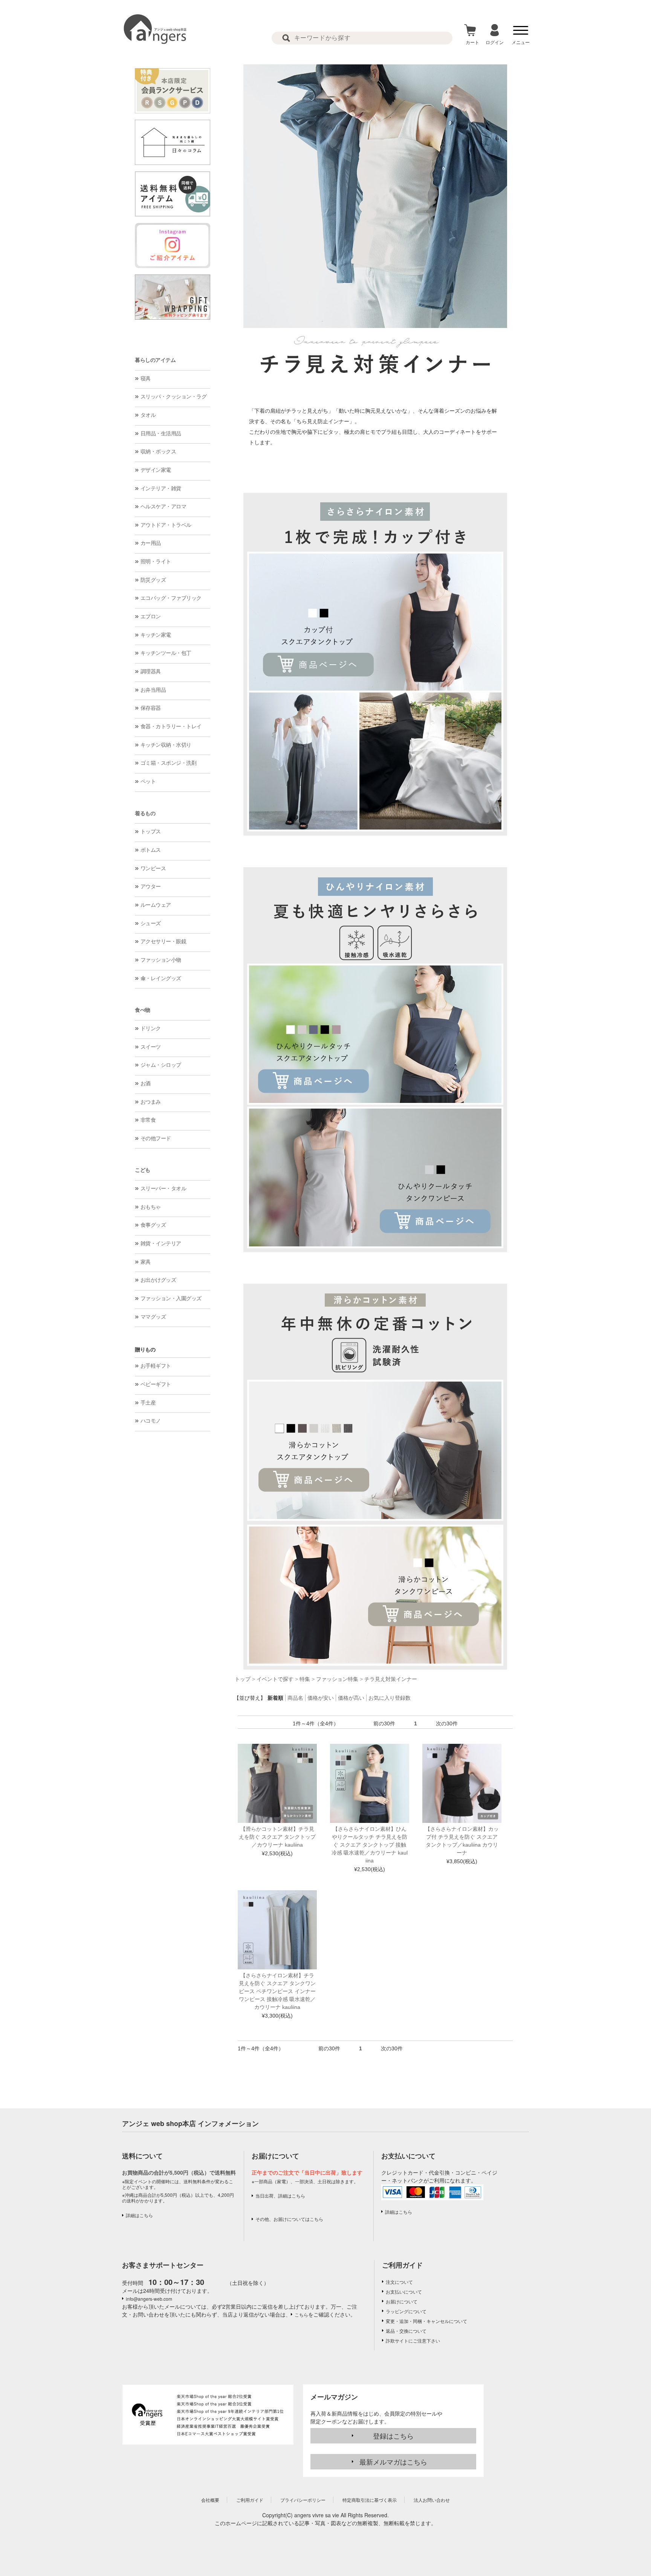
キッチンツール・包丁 (166, 653)
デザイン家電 (156, 470)
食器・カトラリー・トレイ (171, 726)
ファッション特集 (337, 1679)
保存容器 (151, 708)
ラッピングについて (406, 2311)
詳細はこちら (139, 2215)
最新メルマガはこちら (393, 2462)
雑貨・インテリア (161, 1243)
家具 (146, 1262)
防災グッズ (153, 580)
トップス (151, 831)
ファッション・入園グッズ (171, 1298)
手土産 (148, 1403)
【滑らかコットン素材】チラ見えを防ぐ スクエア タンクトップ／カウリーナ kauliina (277, 1837)
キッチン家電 (156, 635)
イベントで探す (275, 1679)
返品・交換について (406, 2331)
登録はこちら (393, 2436)
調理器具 (151, 671)
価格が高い (351, 1698)
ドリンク (151, 1028)
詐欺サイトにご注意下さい (413, 2340)
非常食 (148, 1120)
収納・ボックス (158, 451)
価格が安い (321, 1698)
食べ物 (143, 1010)
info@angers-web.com (149, 2299)
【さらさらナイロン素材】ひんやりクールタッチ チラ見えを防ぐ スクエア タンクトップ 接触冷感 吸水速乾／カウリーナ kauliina (370, 1845)
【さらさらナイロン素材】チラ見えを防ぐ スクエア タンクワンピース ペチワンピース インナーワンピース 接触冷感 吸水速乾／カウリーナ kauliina (277, 1991)
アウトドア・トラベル (166, 525)
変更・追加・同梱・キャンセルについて (426, 2321)
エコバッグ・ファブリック (171, 598)
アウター (151, 886)
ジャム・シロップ (161, 1065)
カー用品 (151, 543)
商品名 (295, 1698)
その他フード (156, 1138)
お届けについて (402, 2301)
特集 (305, 1679)
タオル (148, 415)
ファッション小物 (161, 960)
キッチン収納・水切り (166, 745)
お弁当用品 (153, 690)
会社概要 (210, 2500)
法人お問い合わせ (432, 2500)
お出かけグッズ (158, 1280)
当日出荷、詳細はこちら (280, 2195)
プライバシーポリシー (303, 2500)
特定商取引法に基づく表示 (370, 2500)
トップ (243, 1679)
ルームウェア (156, 905)
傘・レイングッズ (161, 978)
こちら (301, 2314)
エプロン (151, 616)
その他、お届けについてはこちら (289, 2219)
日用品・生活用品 (161, 433)
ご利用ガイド (402, 2265)
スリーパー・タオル (164, 1188)
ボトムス (151, 850)
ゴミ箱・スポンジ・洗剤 (169, 763)
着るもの (145, 813)
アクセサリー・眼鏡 (164, 941)
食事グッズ (153, 1225)
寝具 (146, 378)
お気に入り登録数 (390, 1698)
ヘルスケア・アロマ (164, 506)
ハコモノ (151, 1421)
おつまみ (151, 1102)
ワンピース (153, 868)
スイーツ (151, 1047)
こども (143, 1170)
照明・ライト (156, 561)
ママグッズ (153, 1317)
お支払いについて (404, 2292)
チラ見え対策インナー (391, 1679)
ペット (148, 781)
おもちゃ (151, 1207)
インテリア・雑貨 (161, 488)
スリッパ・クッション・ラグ (174, 397)
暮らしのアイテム (155, 360)
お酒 (146, 1083)
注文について (399, 2282)
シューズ (151, 923)
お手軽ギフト (156, 1366)
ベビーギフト (156, 1384)
